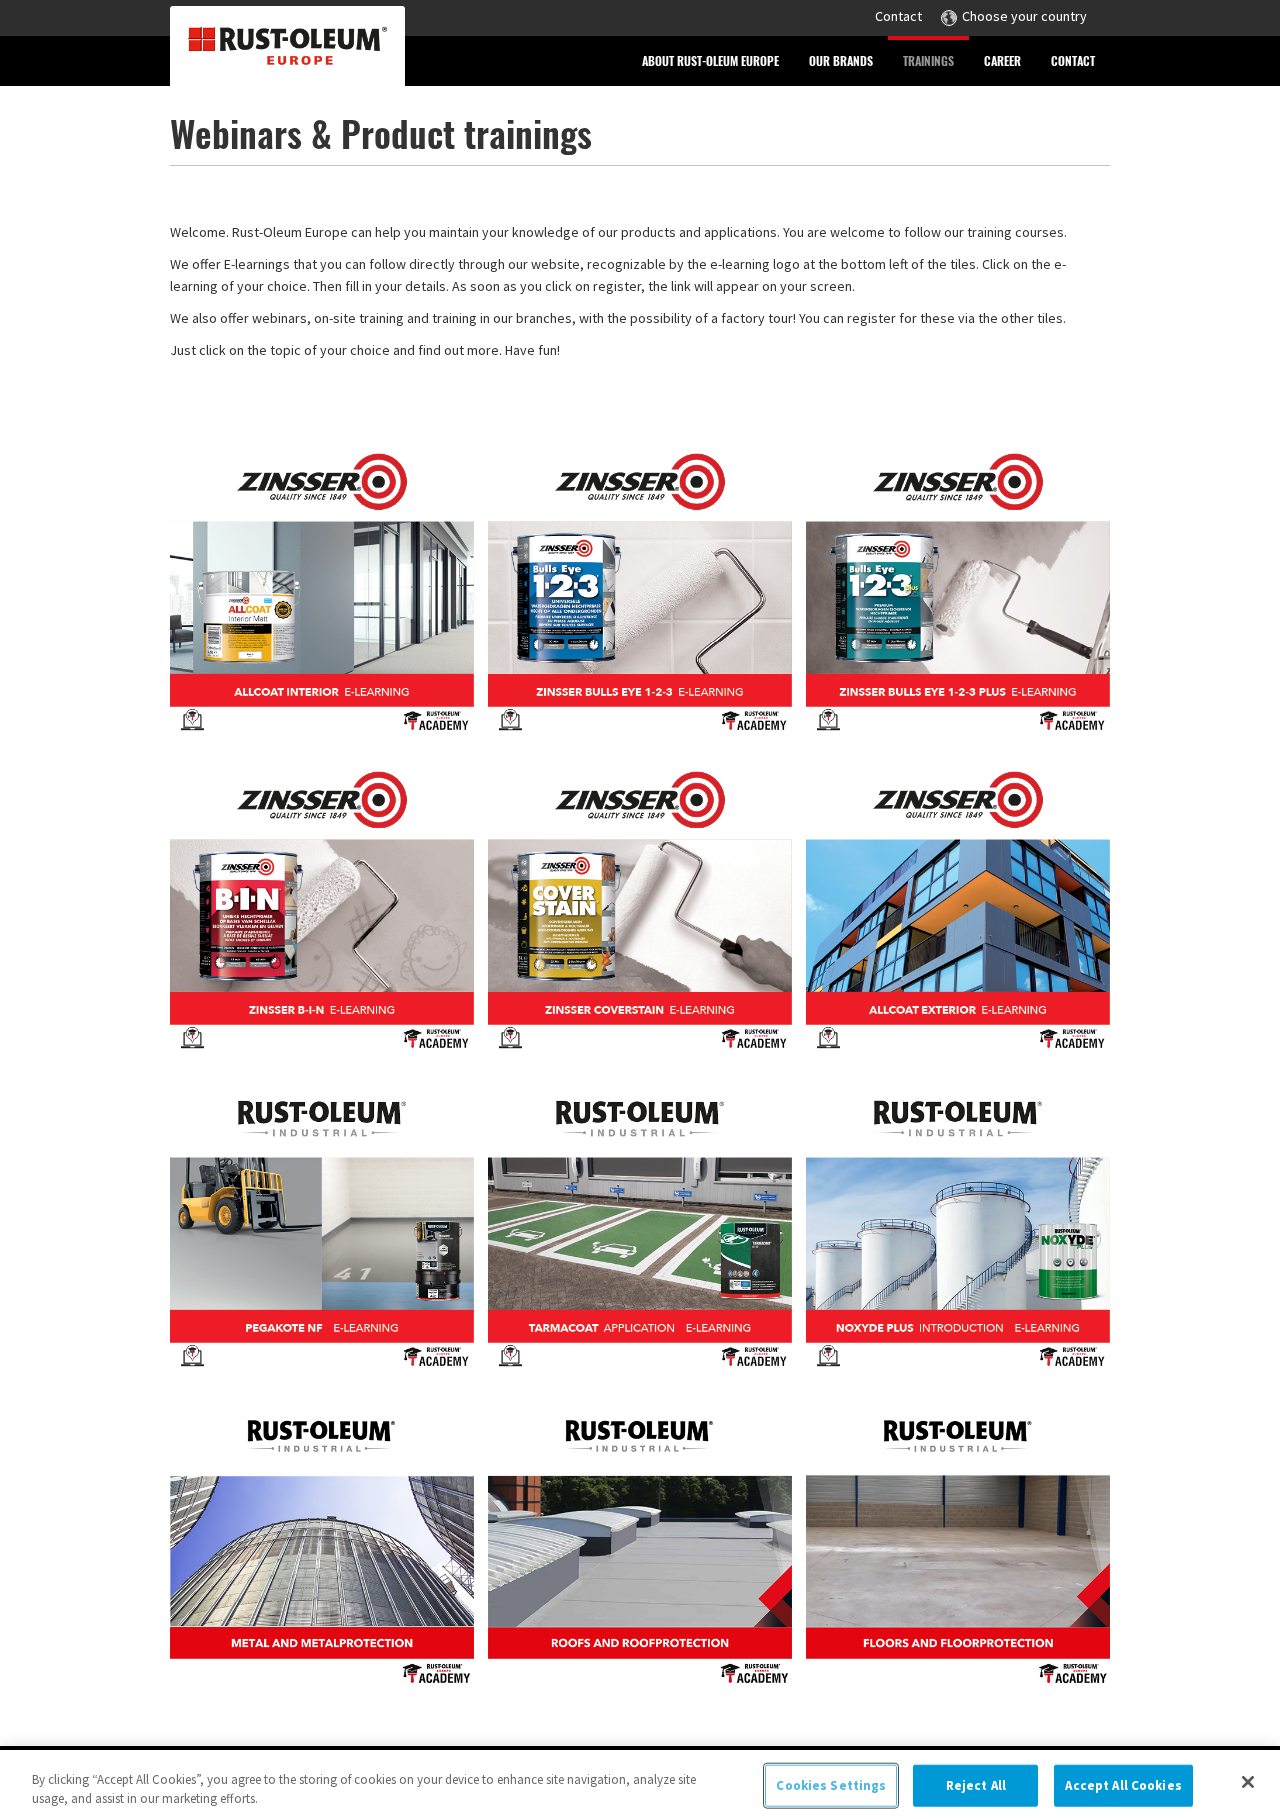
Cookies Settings (831, 1785)
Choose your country (1024, 16)
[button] (710, 61)
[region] (640, 1784)
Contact (898, 16)
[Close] (1248, 1782)
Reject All (976, 1785)
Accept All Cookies (1123, 1785)
